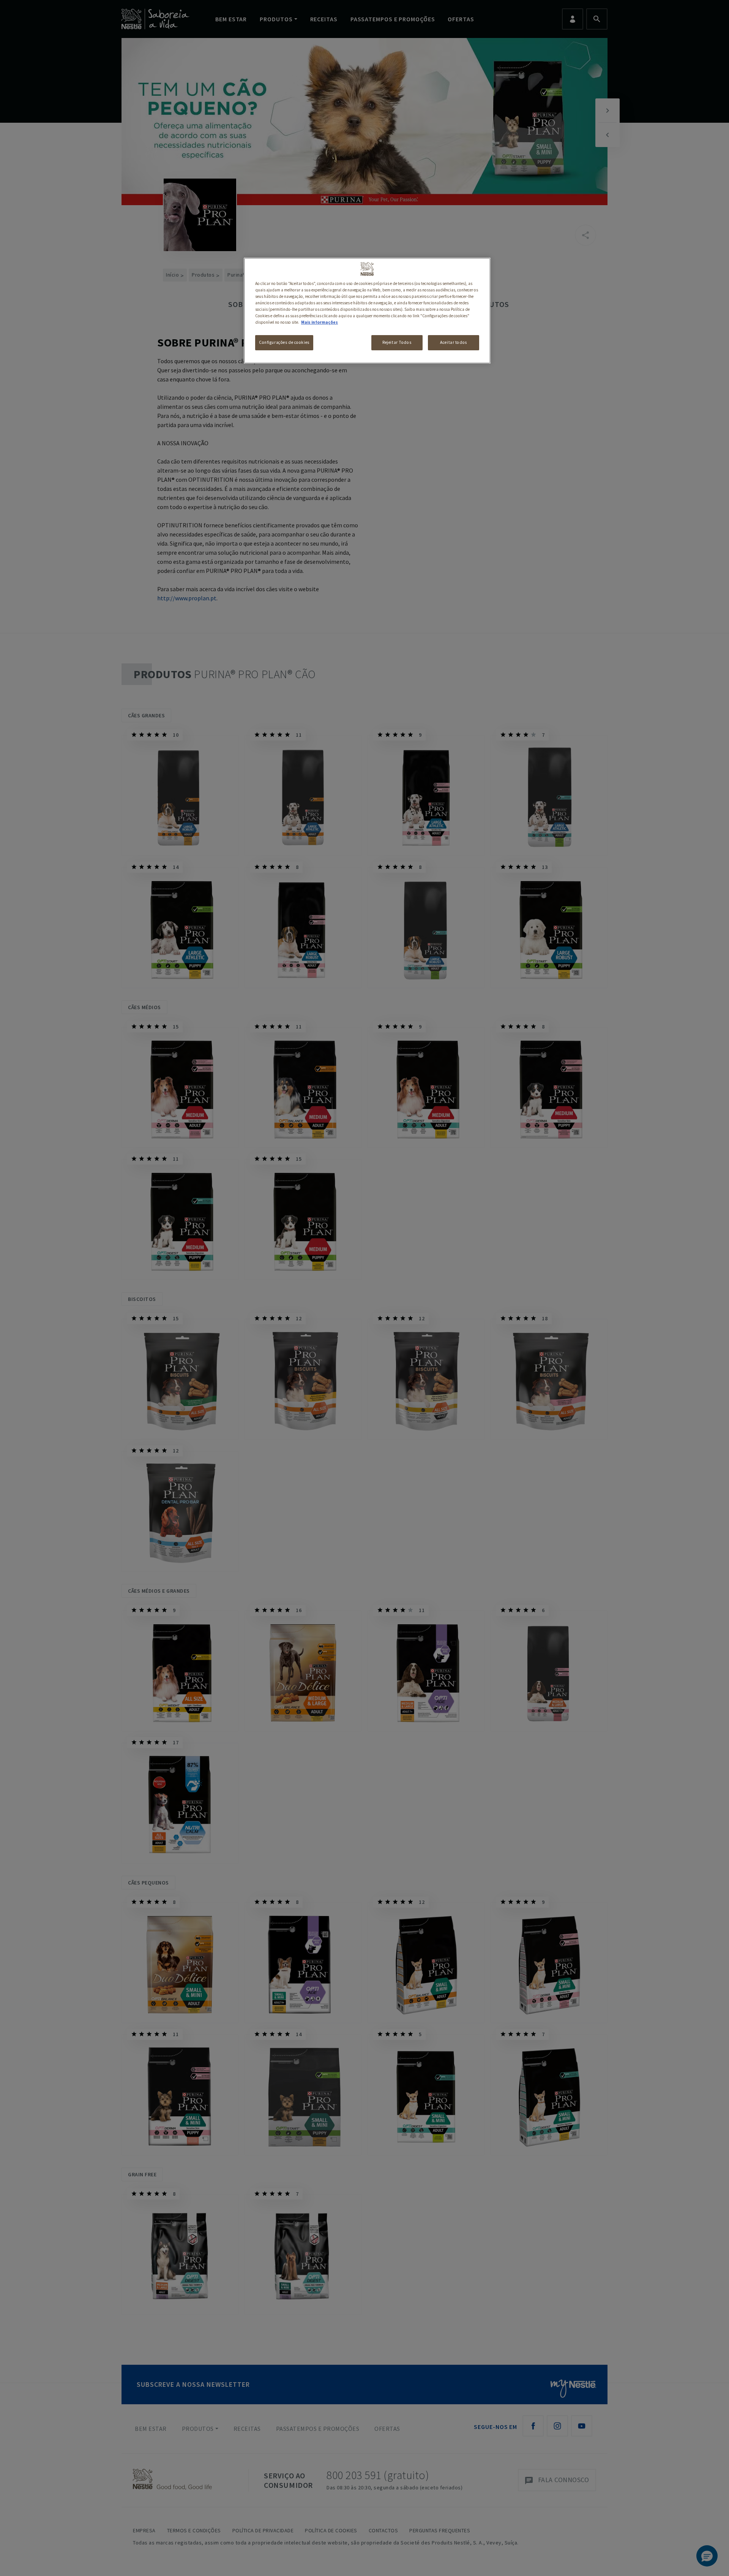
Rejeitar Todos (397, 342)
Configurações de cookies (284, 342)
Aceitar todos (453, 342)
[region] (367, 311)
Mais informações (320, 322)
